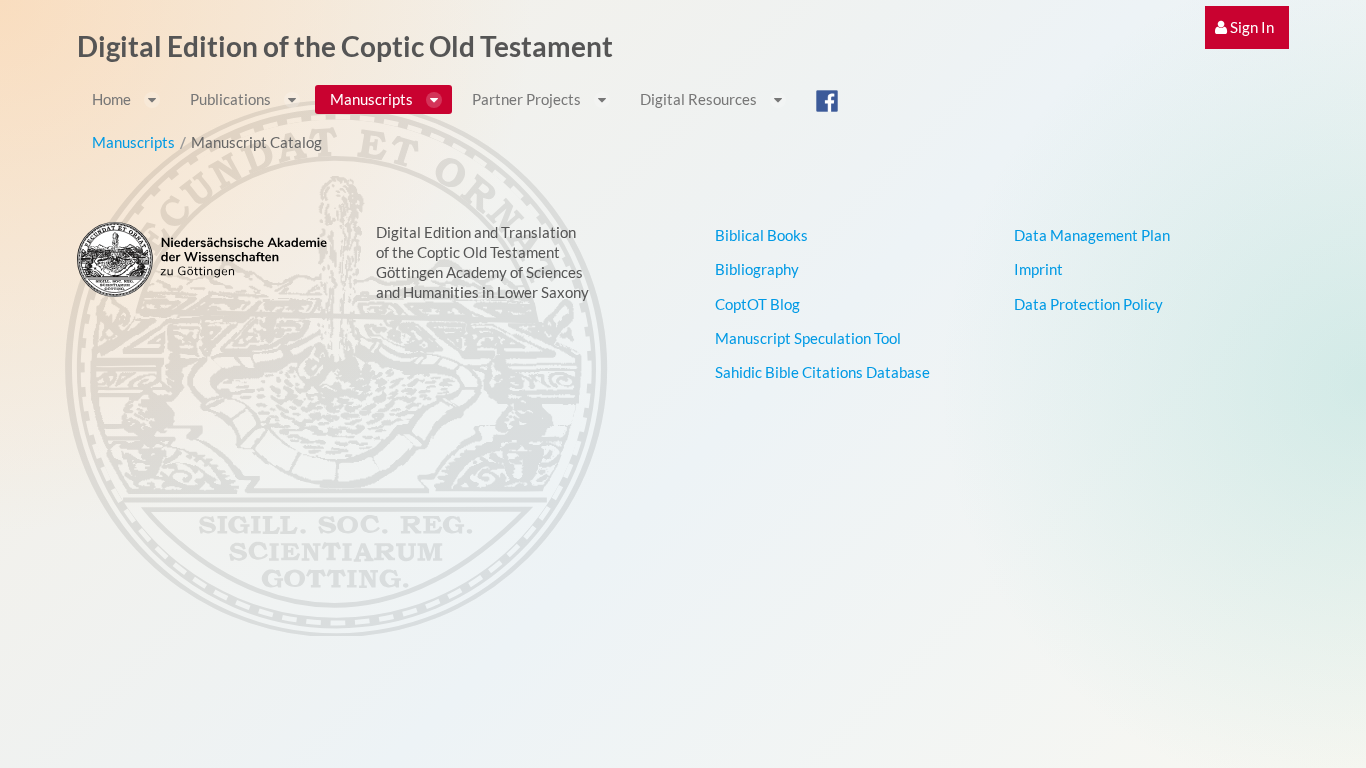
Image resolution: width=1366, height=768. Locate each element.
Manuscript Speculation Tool (808, 338)
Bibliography (757, 269)
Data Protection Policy (1088, 304)
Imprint (1038, 269)
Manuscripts (133, 142)
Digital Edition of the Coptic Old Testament (345, 46)
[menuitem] (1247, 27)
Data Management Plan (1092, 235)
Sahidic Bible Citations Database (822, 372)
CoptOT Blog (757, 304)
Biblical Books (761, 235)
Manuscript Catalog (256, 142)
